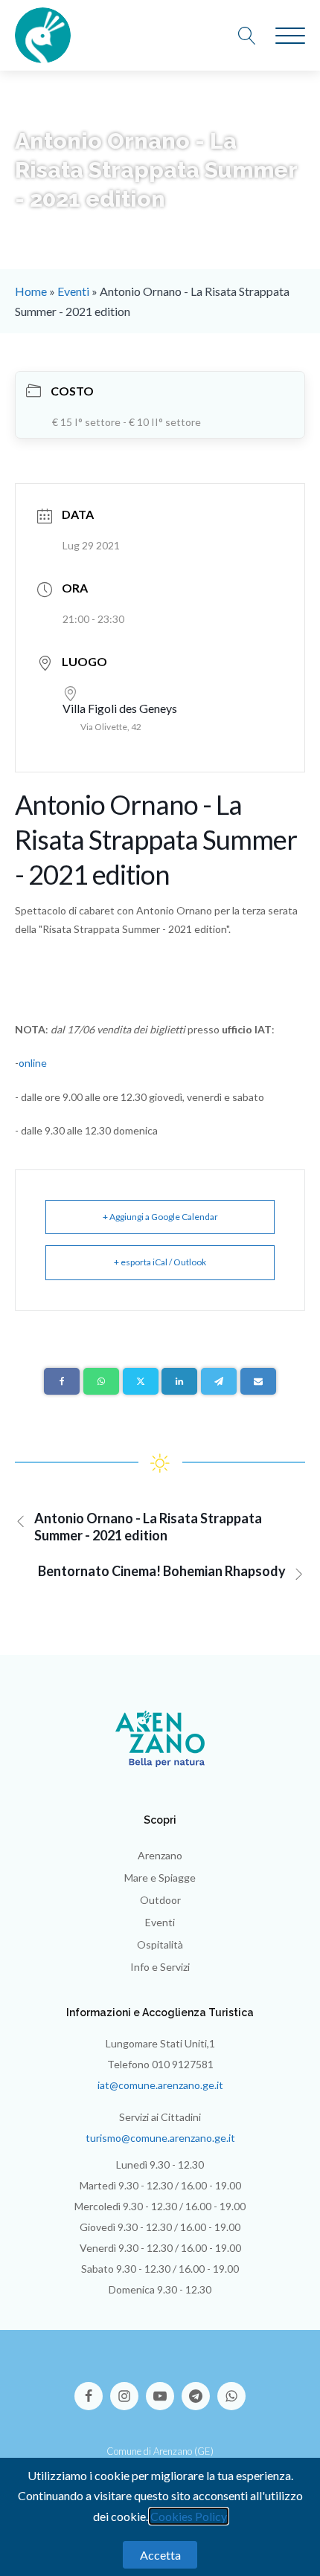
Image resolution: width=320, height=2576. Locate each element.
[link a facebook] (92, 2389)
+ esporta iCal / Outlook (160, 1262)
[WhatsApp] (101, 1381)
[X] (141, 1381)
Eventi (73, 291)
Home (31, 291)
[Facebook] (62, 1381)
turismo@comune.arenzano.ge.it (160, 2138)
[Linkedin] (179, 1381)
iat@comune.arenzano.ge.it (160, 2085)
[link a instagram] (128, 2389)
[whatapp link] (231, 2389)
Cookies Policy (189, 2516)
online (33, 1063)
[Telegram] (219, 1381)
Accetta (160, 2555)
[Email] (258, 1381)
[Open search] (255, 36)
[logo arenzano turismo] (43, 35)
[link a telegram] (199, 2389)
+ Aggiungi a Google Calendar (160, 1217)
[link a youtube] (164, 2389)
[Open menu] (290, 36)
